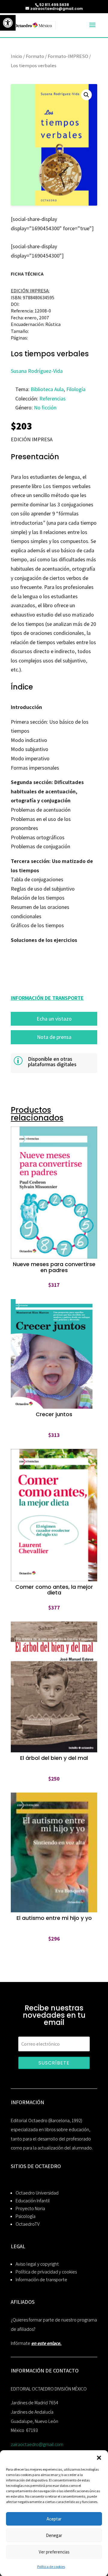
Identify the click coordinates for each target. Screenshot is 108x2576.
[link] (8, 23)
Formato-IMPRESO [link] (68, 56)
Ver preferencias (54, 2552)
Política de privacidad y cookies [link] (46, 2272)
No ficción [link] (45, 407)
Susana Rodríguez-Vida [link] (37, 371)
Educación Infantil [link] (33, 2201)
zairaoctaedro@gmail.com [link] (37, 2444)
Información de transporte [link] (41, 2280)
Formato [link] (35, 56)
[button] (99, 2458)
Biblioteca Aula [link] (47, 389)
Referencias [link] (52, 398)
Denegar (54, 2535)
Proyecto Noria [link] (30, 2208)
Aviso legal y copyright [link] (37, 2264)
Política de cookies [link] (51, 2567)
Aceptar (54, 2519)
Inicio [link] (16, 56)
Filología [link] (76, 389)
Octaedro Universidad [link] (37, 2193)
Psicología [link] (25, 2216)
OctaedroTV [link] (28, 2224)
